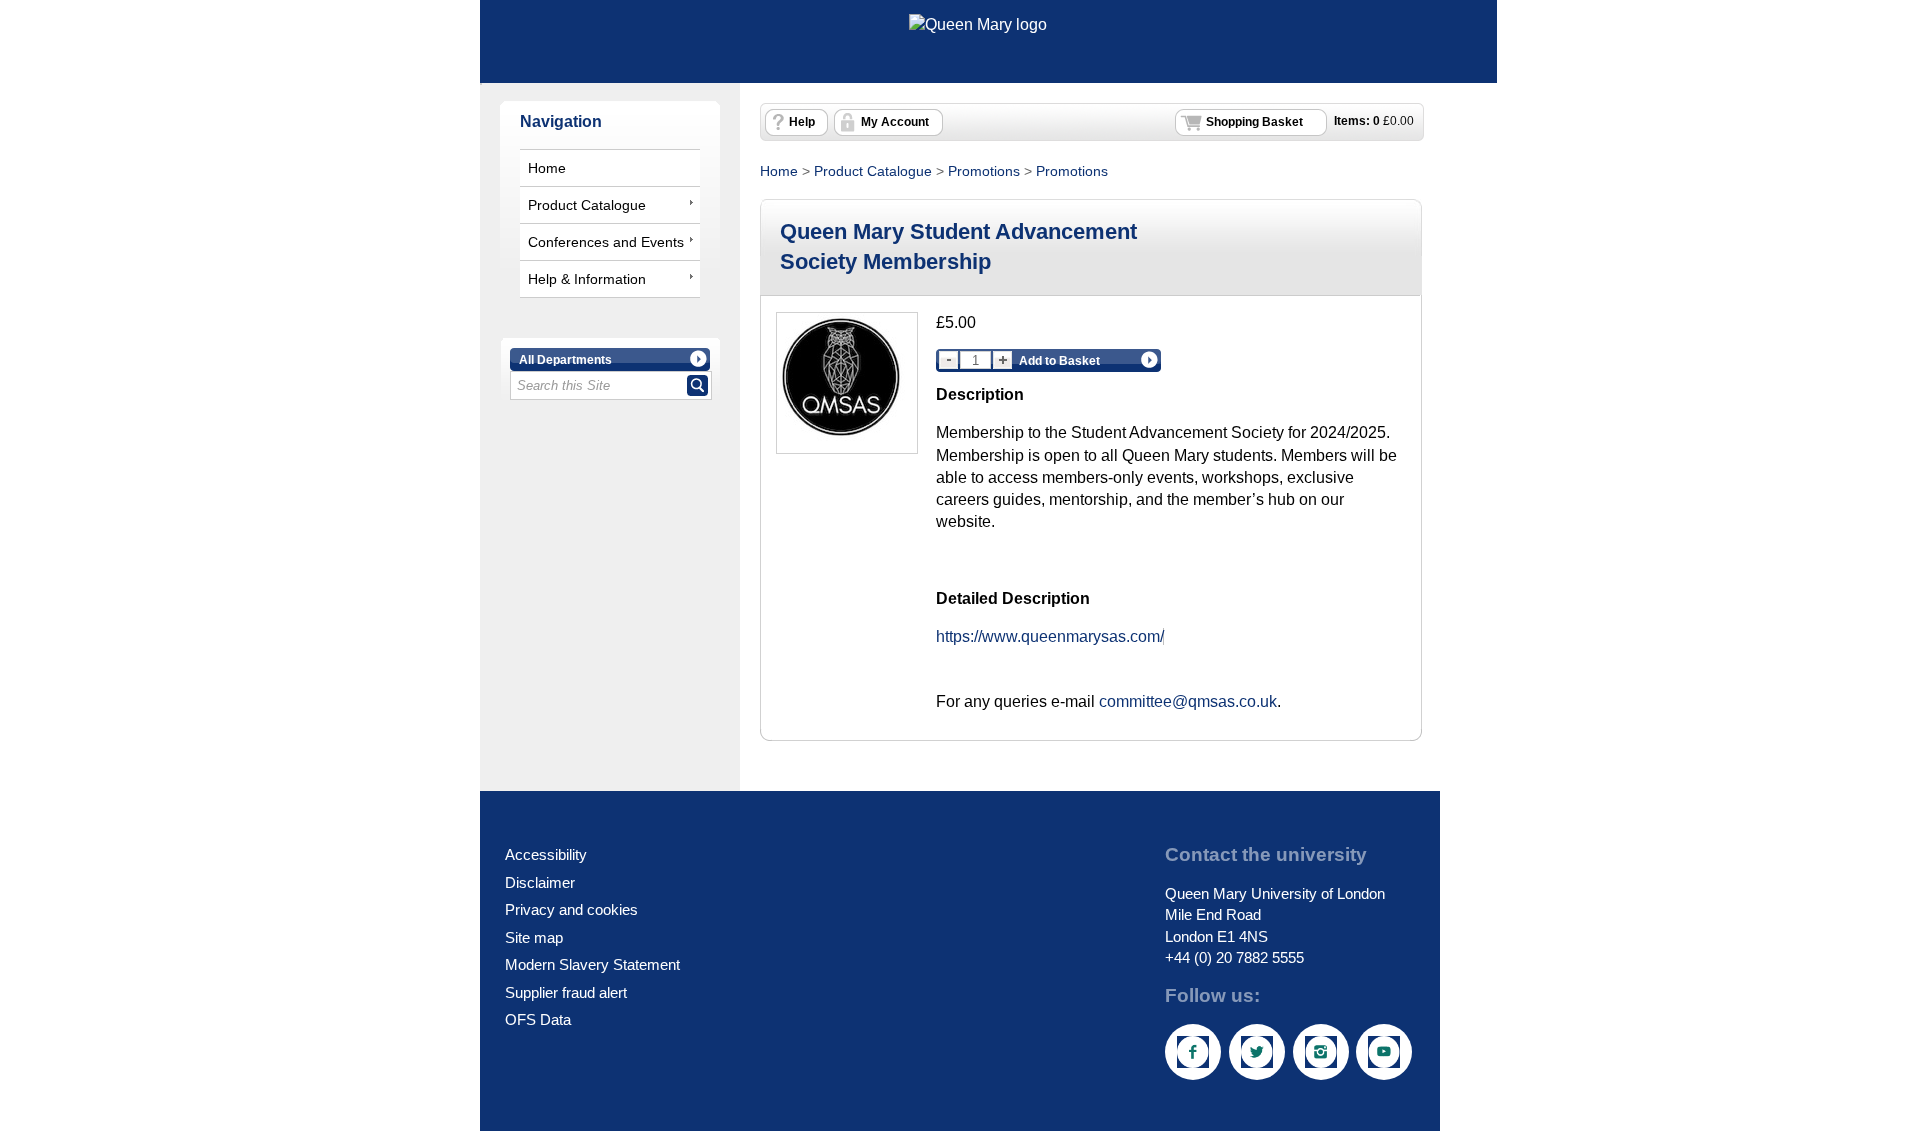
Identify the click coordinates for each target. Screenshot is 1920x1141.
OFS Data (538, 1019)
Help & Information (587, 279)
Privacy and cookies (571, 909)
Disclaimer (540, 882)
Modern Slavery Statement (592, 964)
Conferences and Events (606, 242)
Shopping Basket (1254, 122)
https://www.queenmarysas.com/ (1050, 636)
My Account (895, 122)
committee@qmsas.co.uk (1188, 701)
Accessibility (546, 854)
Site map (534, 937)
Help (802, 122)
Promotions (984, 171)
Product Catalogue (587, 205)
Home (547, 168)
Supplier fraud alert (566, 992)
